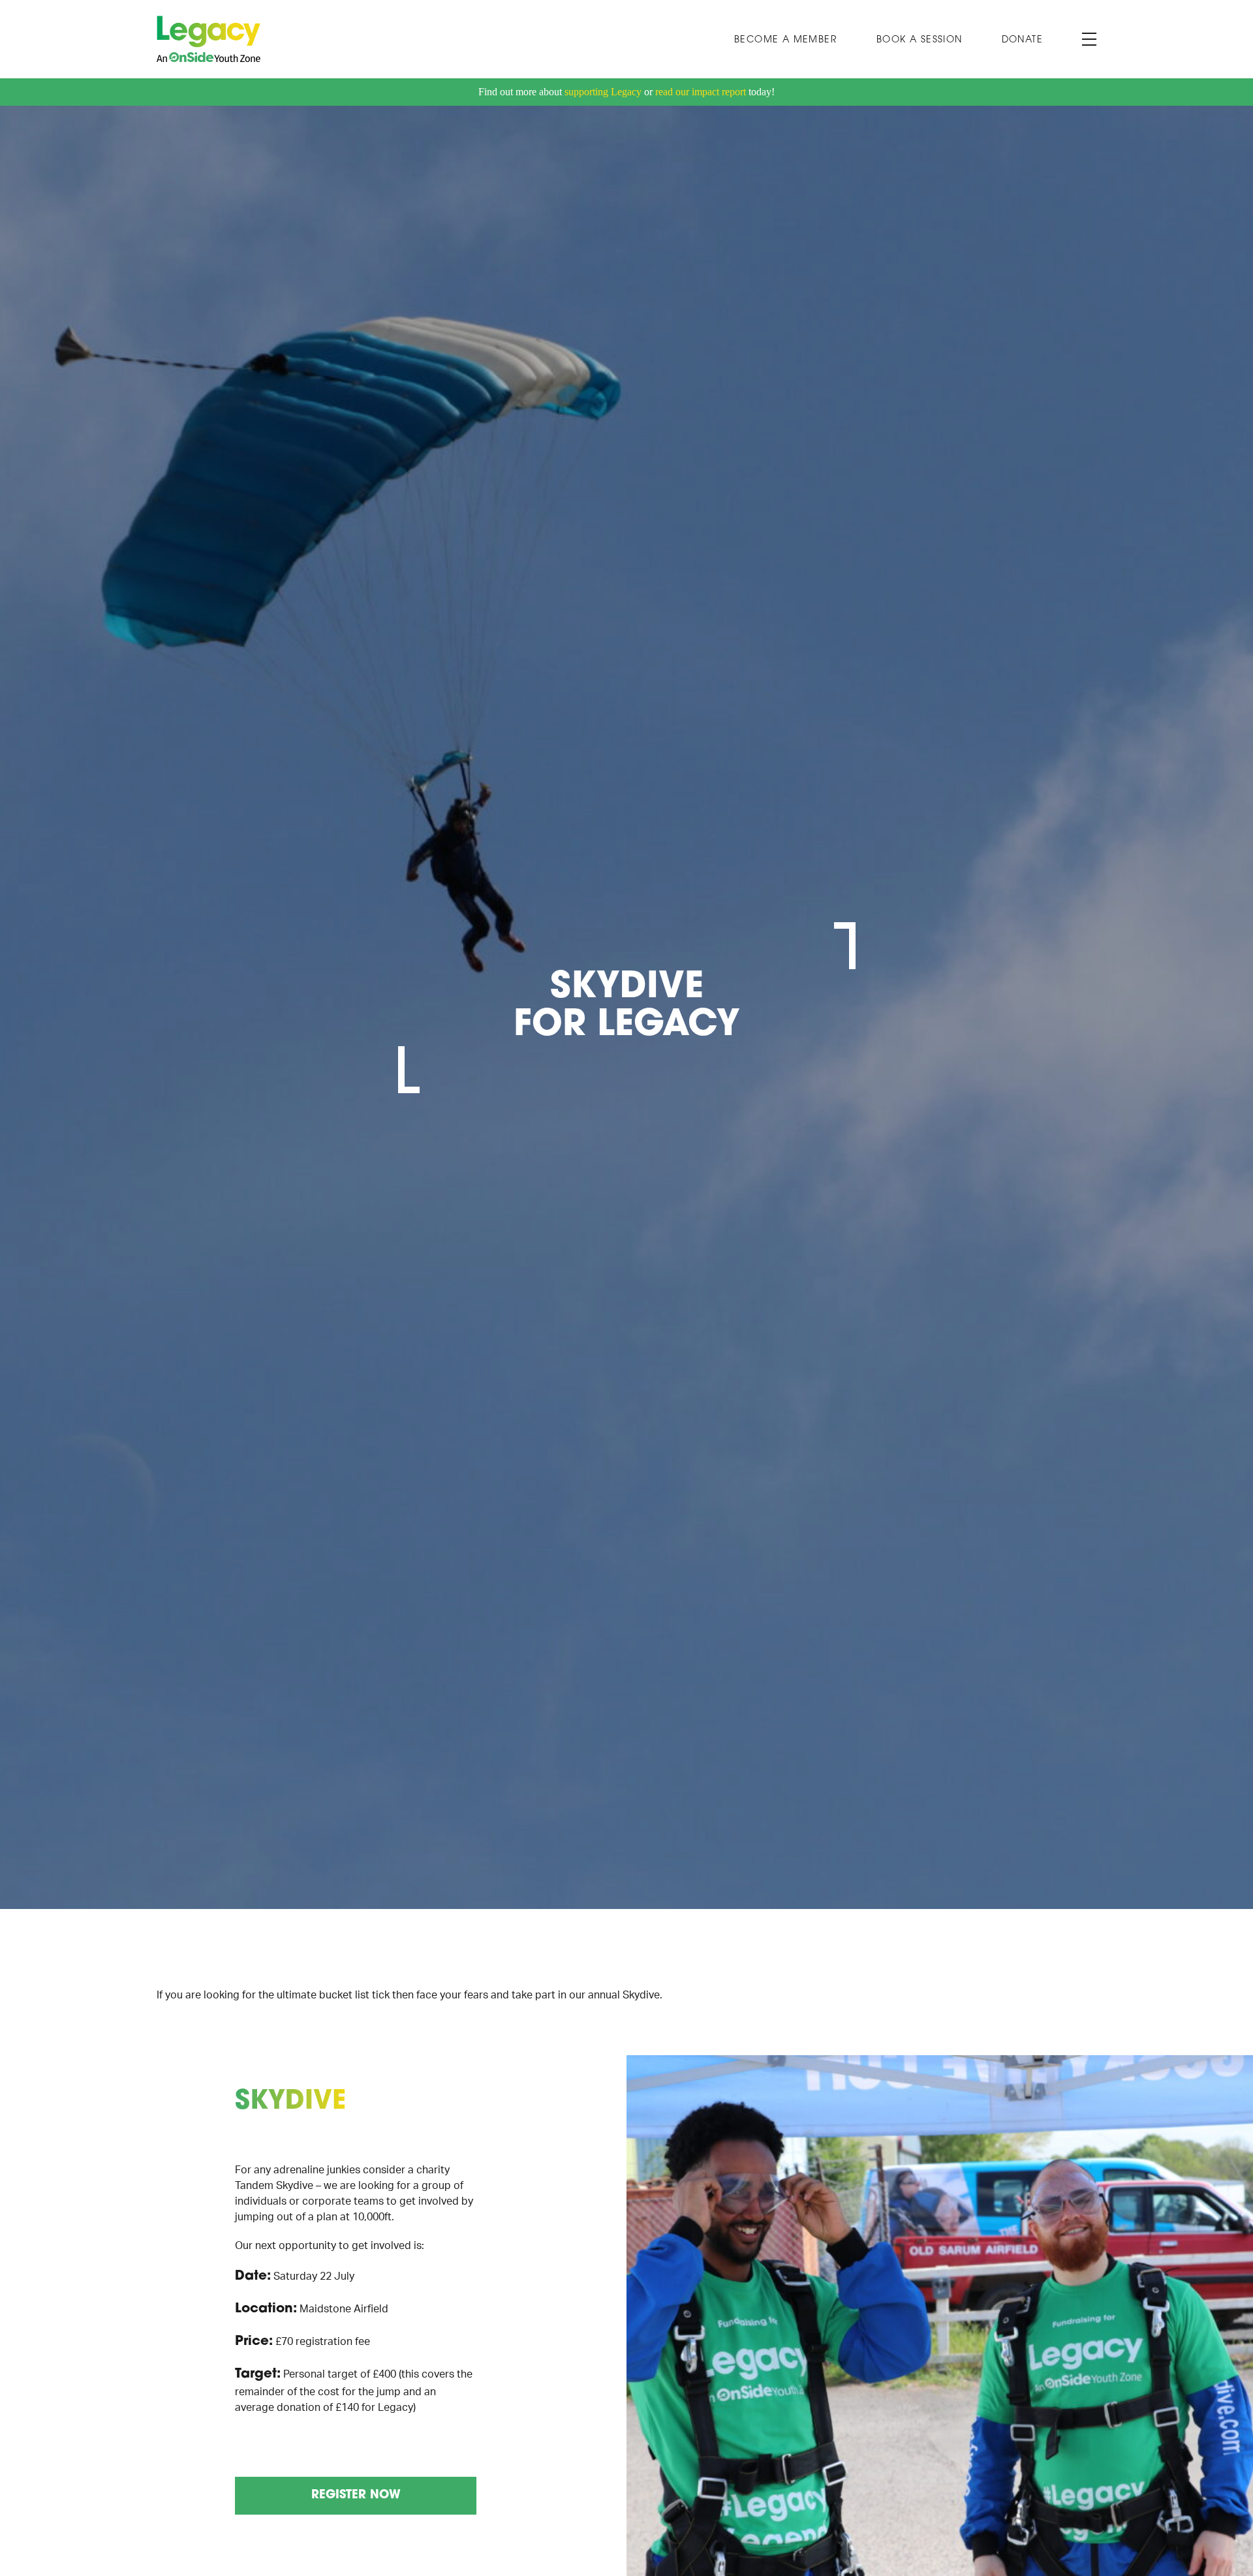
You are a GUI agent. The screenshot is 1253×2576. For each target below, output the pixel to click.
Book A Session (920, 40)
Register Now (356, 2496)
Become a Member (786, 40)
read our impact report (701, 92)
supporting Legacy (603, 92)
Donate (1022, 40)
